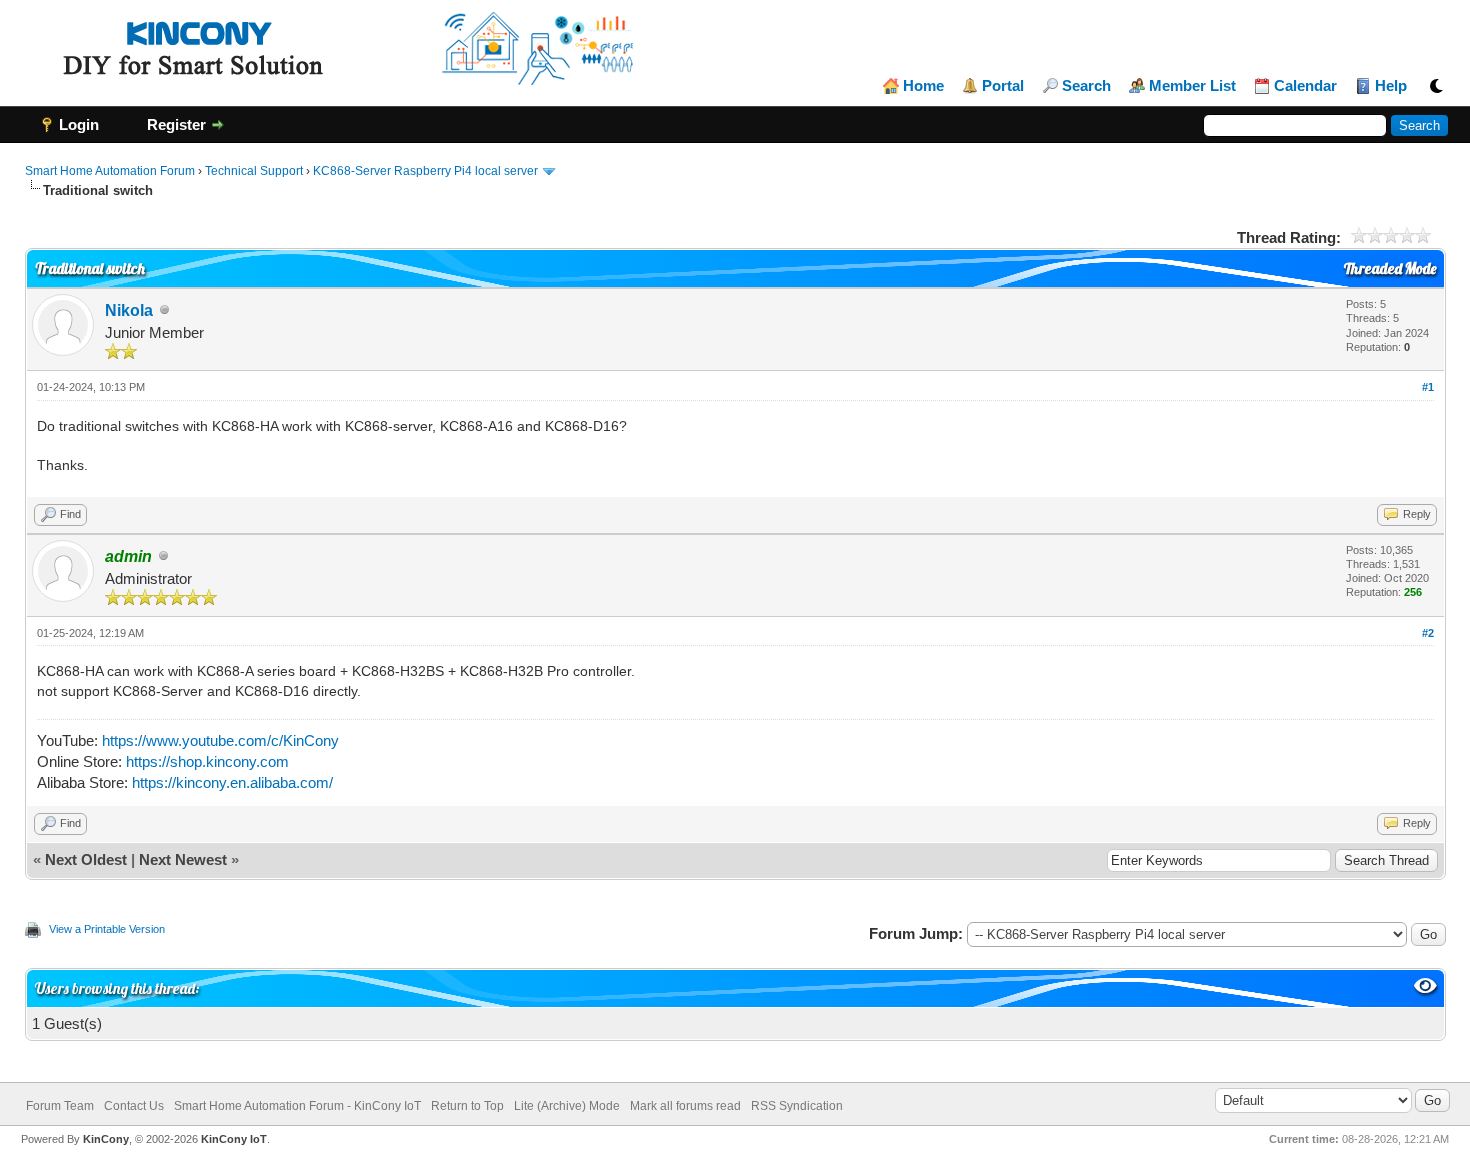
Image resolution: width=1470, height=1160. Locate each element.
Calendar (1305, 86)
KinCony (106, 1139)
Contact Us (134, 1106)
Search (1086, 86)
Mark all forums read (685, 1106)
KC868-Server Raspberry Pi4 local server (425, 171)
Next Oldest (86, 859)
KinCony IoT (234, 1139)
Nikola (129, 310)
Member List (1192, 86)
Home (923, 86)
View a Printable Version (107, 929)
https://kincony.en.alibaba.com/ (232, 782)
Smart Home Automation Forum (110, 171)
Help (1391, 86)
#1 (1428, 387)
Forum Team (60, 1106)
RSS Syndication (797, 1106)
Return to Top (467, 1106)
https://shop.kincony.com (207, 761)
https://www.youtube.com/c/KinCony (220, 740)
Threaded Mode (1390, 268)
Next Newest (183, 859)
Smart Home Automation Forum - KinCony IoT (297, 1106)
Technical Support (254, 171)
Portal (1003, 86)
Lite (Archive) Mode (567, 1106)
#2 (1428, 633)
